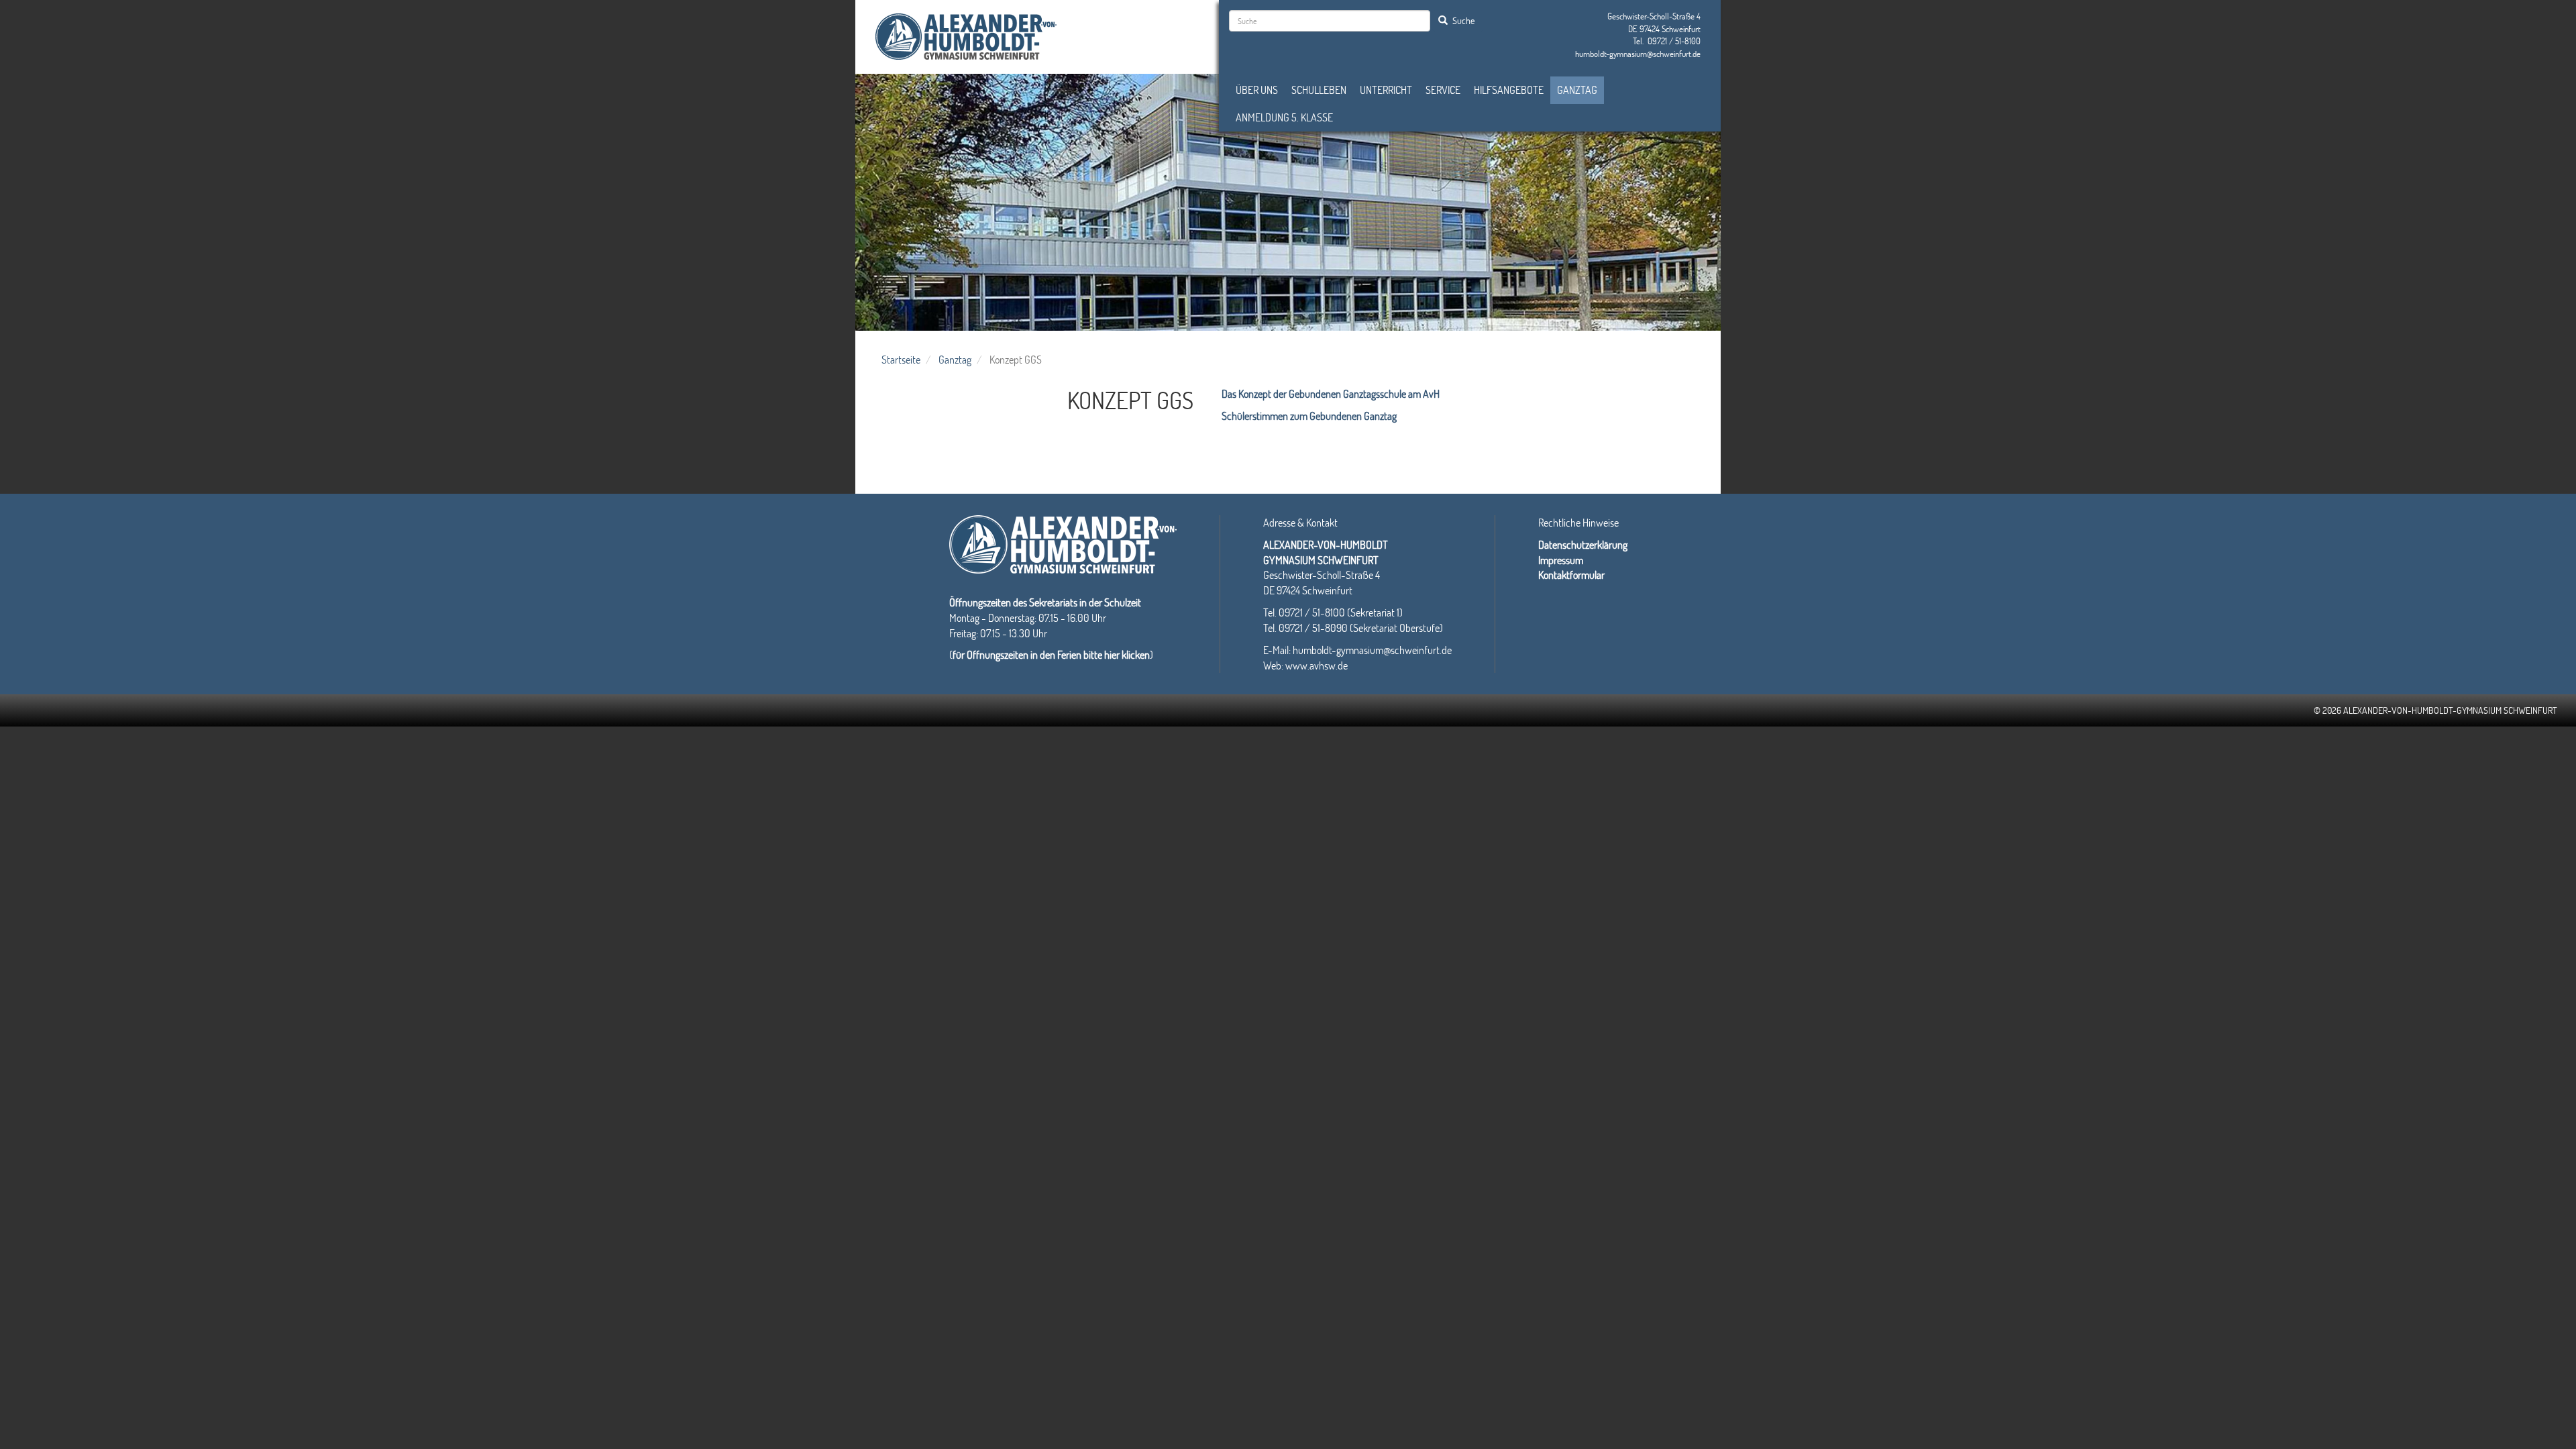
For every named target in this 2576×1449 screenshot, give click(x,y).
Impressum (1561, 560)
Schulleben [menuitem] (1319, 90)
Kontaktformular (1571, 575)
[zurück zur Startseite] (966, 35)
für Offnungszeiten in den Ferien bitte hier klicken (1051, 654)
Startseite (901, 359)
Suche (1462, 20)
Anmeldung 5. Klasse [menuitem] (1284, 117)
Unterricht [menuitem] (1386, 90)
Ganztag (955, 359)
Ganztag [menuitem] (1577, 90)
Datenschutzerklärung (1583, 544)
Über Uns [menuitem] (1257, 90)
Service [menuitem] (1443, 90)
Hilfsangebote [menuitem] (1509, 90)
